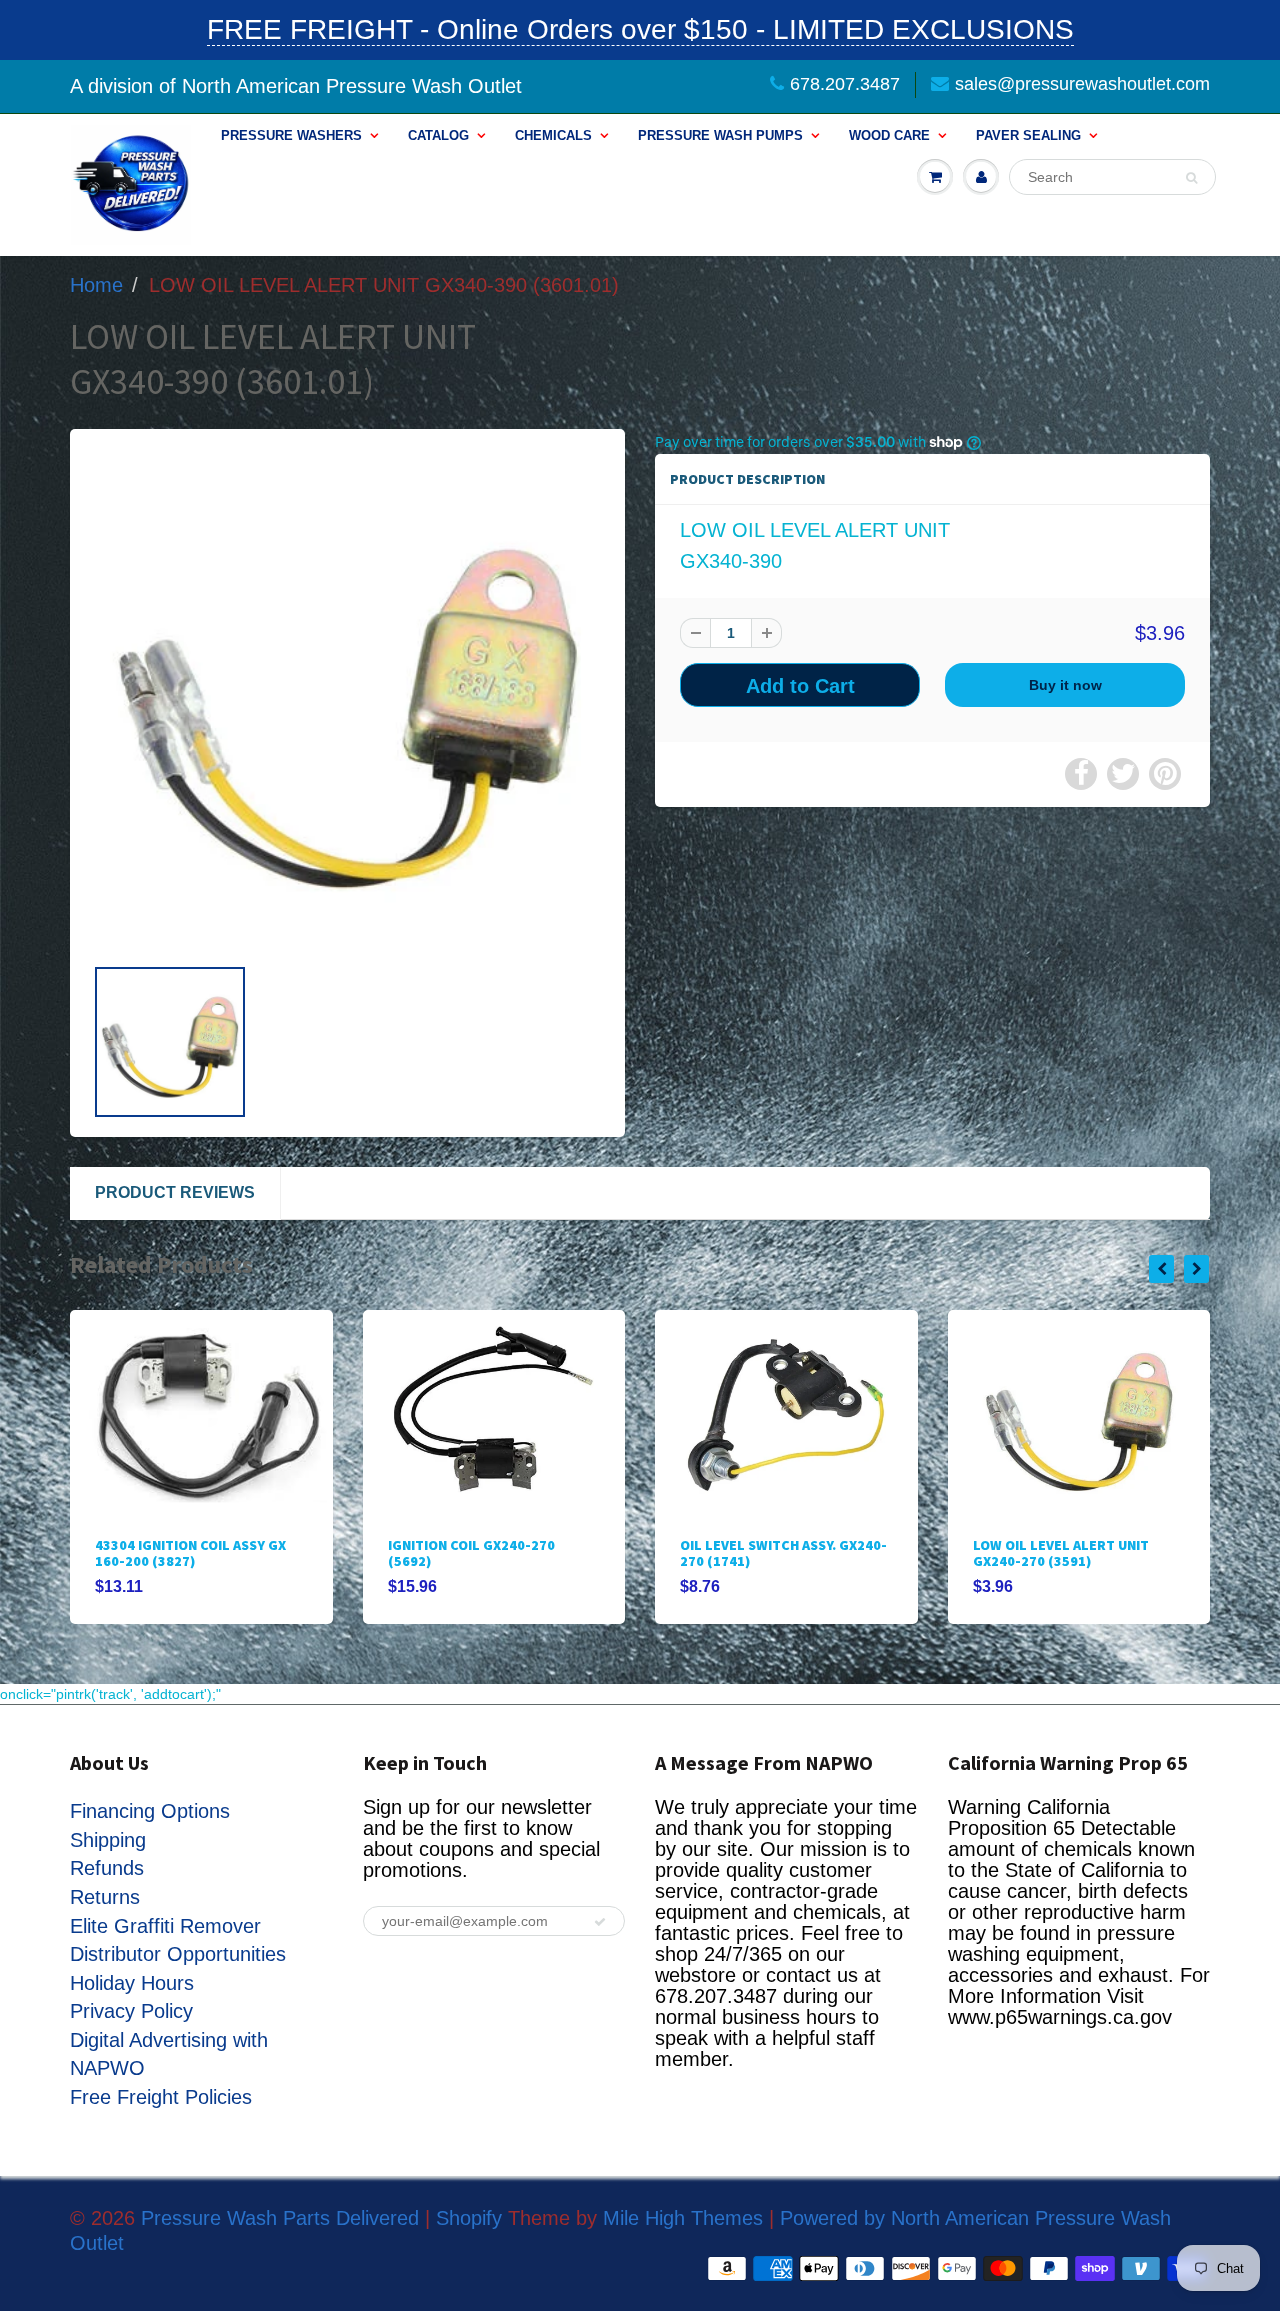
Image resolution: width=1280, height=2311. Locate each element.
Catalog (438, 135)
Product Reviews (175, 1192)
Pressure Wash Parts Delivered (280, 2218)
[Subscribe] (600, 1922)
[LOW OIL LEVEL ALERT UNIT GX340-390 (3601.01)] (347, 701)
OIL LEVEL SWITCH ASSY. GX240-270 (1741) (491, 1553)
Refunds (107, 1868)
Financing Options (150, 1811)
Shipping (108, 1840)
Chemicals (553, 135)
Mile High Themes (683, 2218)
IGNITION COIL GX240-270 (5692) (178, 1553)
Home (96, 285)
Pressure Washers (291, 135)
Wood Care (889, 135)
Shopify (469, 2218)
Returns (105, 1897)
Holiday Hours (132, 1983)
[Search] (1191, 178)
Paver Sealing (1028, 135)
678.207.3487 (845, 84)
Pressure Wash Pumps (720, 135)
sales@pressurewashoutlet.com (1082, 84)
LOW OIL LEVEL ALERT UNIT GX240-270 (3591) (768, 1553)
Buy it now (1065, 685)
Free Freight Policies (161, 2097)
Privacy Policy (131, 2011)
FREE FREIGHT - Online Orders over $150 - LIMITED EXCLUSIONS (640, 29)
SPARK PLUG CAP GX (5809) (1061, 1545)
